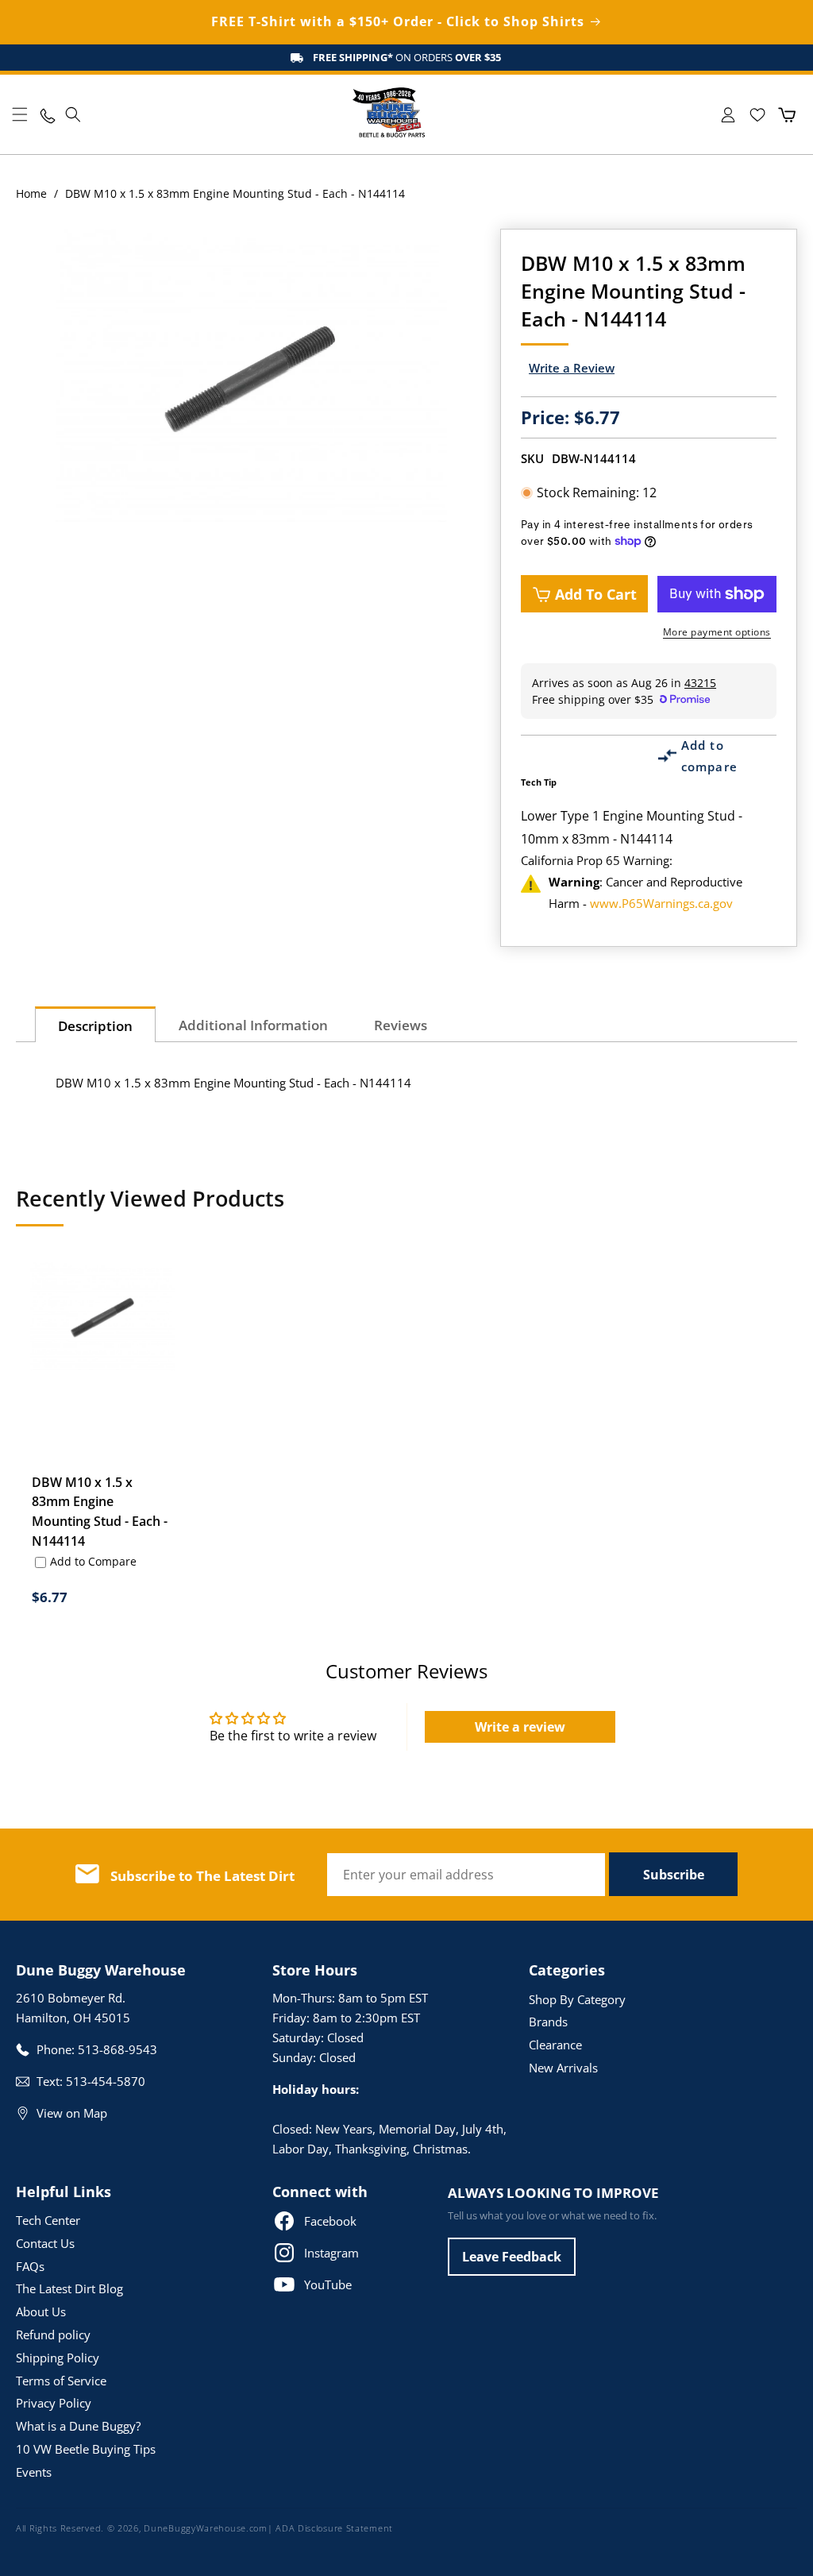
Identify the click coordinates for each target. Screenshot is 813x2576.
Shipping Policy (58, 2358)
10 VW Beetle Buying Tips (86, 2449)
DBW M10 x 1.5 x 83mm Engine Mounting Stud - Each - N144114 (100, 1511)
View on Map (72, 2113)
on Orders (407, 57)
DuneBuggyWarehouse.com (205, 2528)
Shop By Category (577, 1999)
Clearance (555, 2045)
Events (34, 2472)
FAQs (30, 2266)
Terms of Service (61, 2381)
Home (31, 193)
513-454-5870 (106, 2081)
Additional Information (253, 1025)
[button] (20, 114)
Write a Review (572, 368)
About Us (41, 2311)
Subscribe (674, 1875)
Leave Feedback (512, 2257)
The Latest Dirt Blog (69, 2288)
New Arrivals (563, 2068)
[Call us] (46, 115)
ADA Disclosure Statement (334, 2528)
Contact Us (45, 2243)
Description (95, 1026)
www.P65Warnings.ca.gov (661, 903)
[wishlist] (757, 115)
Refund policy (53, 2335)
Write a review (520, 1727)
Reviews (401, 1025)
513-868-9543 (118, 2049)
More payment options (717, 632)
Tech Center (48, 2220)
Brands (548, 2022)
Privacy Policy (54, 2403)
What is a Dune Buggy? (78, 2426)
